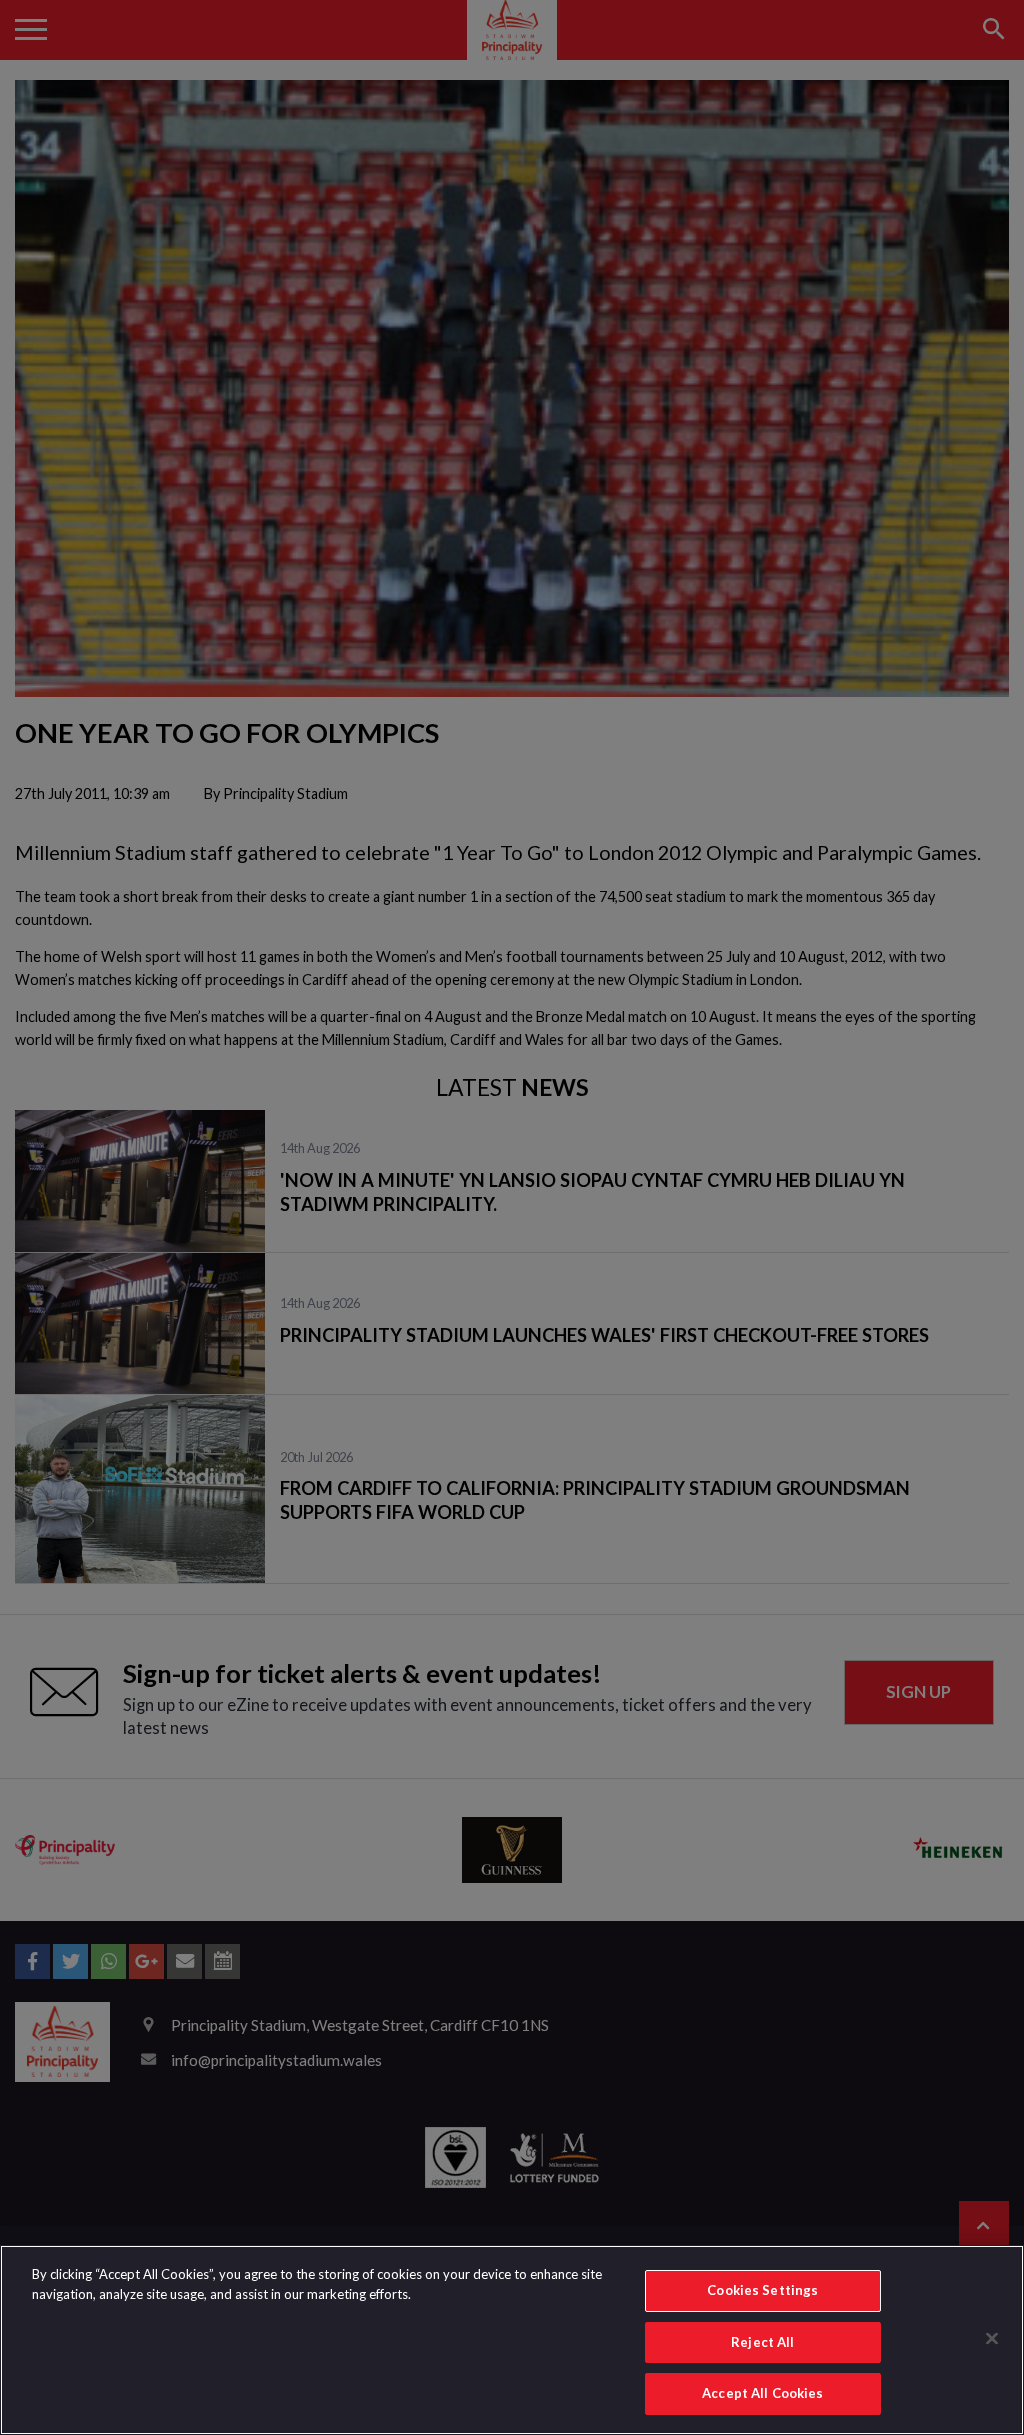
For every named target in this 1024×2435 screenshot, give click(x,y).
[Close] (992, 2339)
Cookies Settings (762, 2290)
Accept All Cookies (762, 2393)
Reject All (762, 2342)
